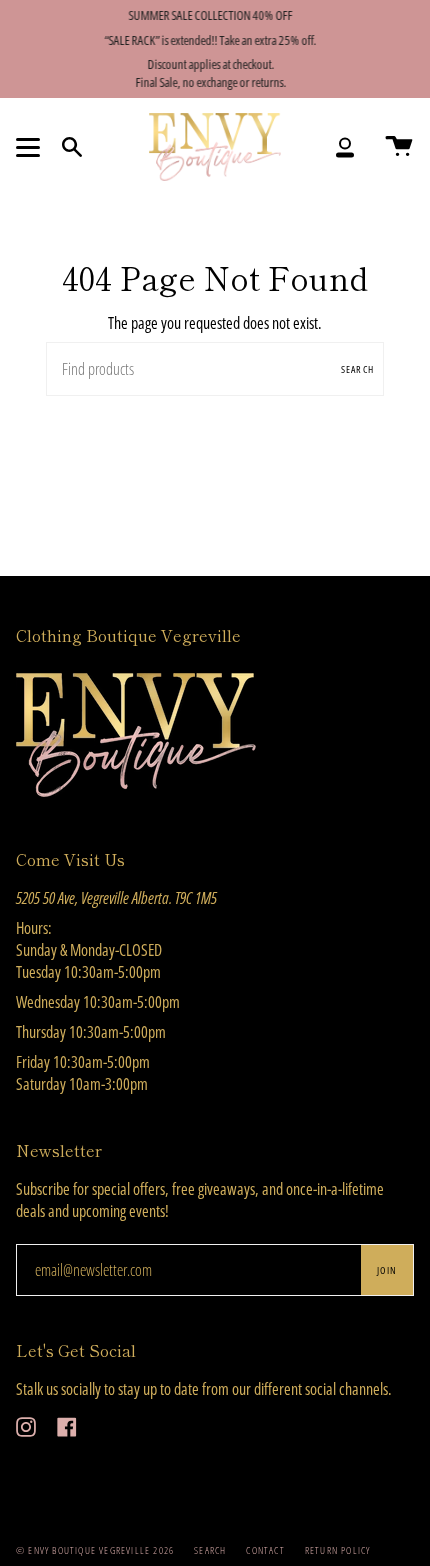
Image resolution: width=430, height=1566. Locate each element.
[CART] (399, 147)
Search (357, 369)
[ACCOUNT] (345, 147)
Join (387, 1270)
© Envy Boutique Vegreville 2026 (95, 1550)
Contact (265, 1550)
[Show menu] (31, 147)
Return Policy (338, 1550)
